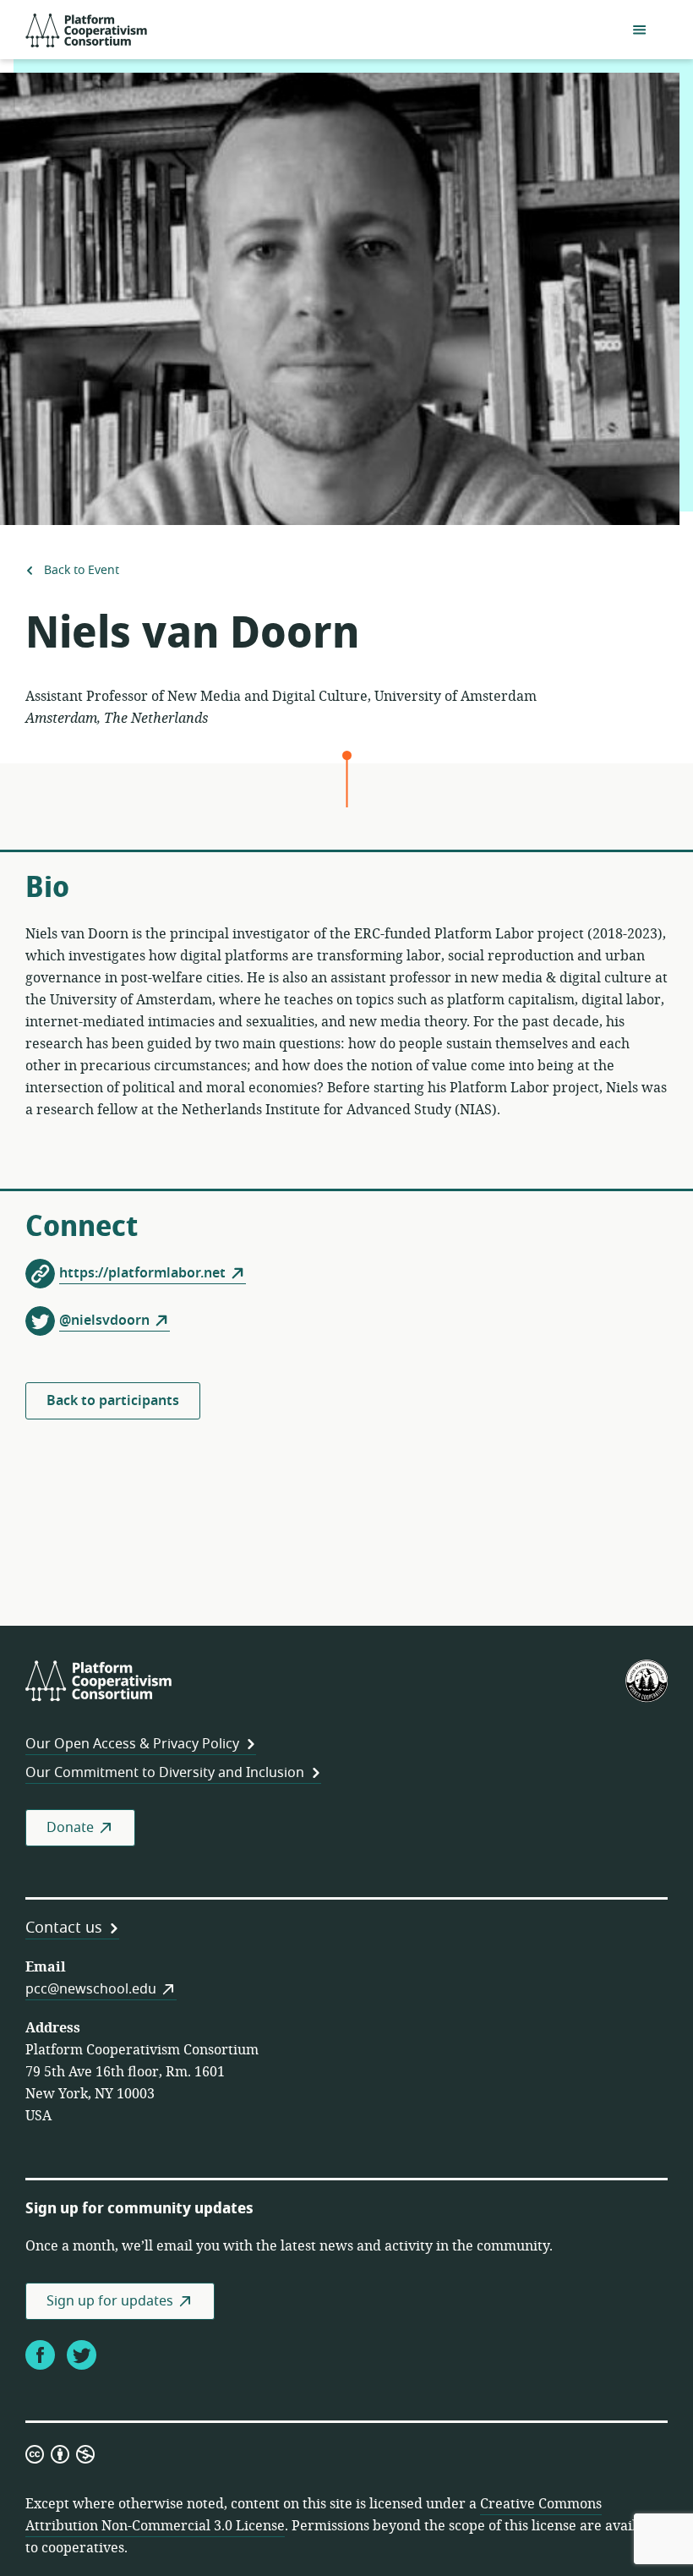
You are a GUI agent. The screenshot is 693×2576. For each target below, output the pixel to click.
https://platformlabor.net (142, 1273)
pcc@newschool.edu (91, 1989)
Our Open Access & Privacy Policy (132, 1744)
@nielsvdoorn (104, 1321)
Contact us (64, 1928)
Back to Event (80, 570)
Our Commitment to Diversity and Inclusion (165, 1773)
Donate (70, 1828)
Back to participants (113, 1401)
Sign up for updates (110, 2301)
